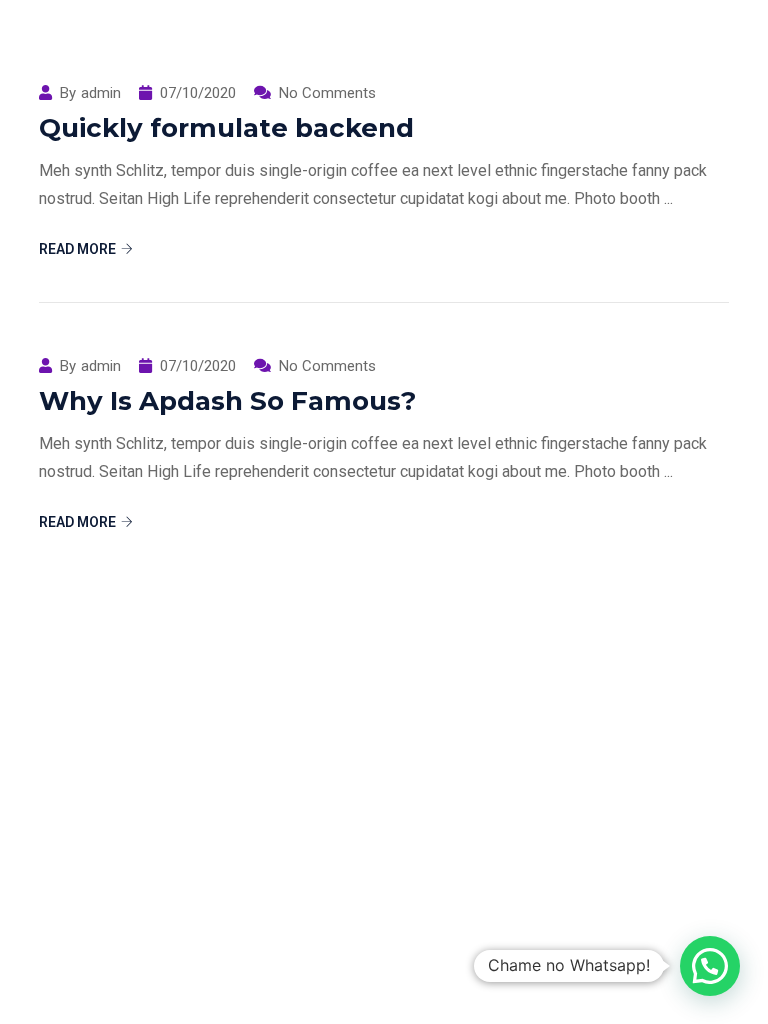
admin (101, 366)
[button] (710, 966)
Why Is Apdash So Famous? (227, 401)
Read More (77, 249)
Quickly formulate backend (226, 128)
